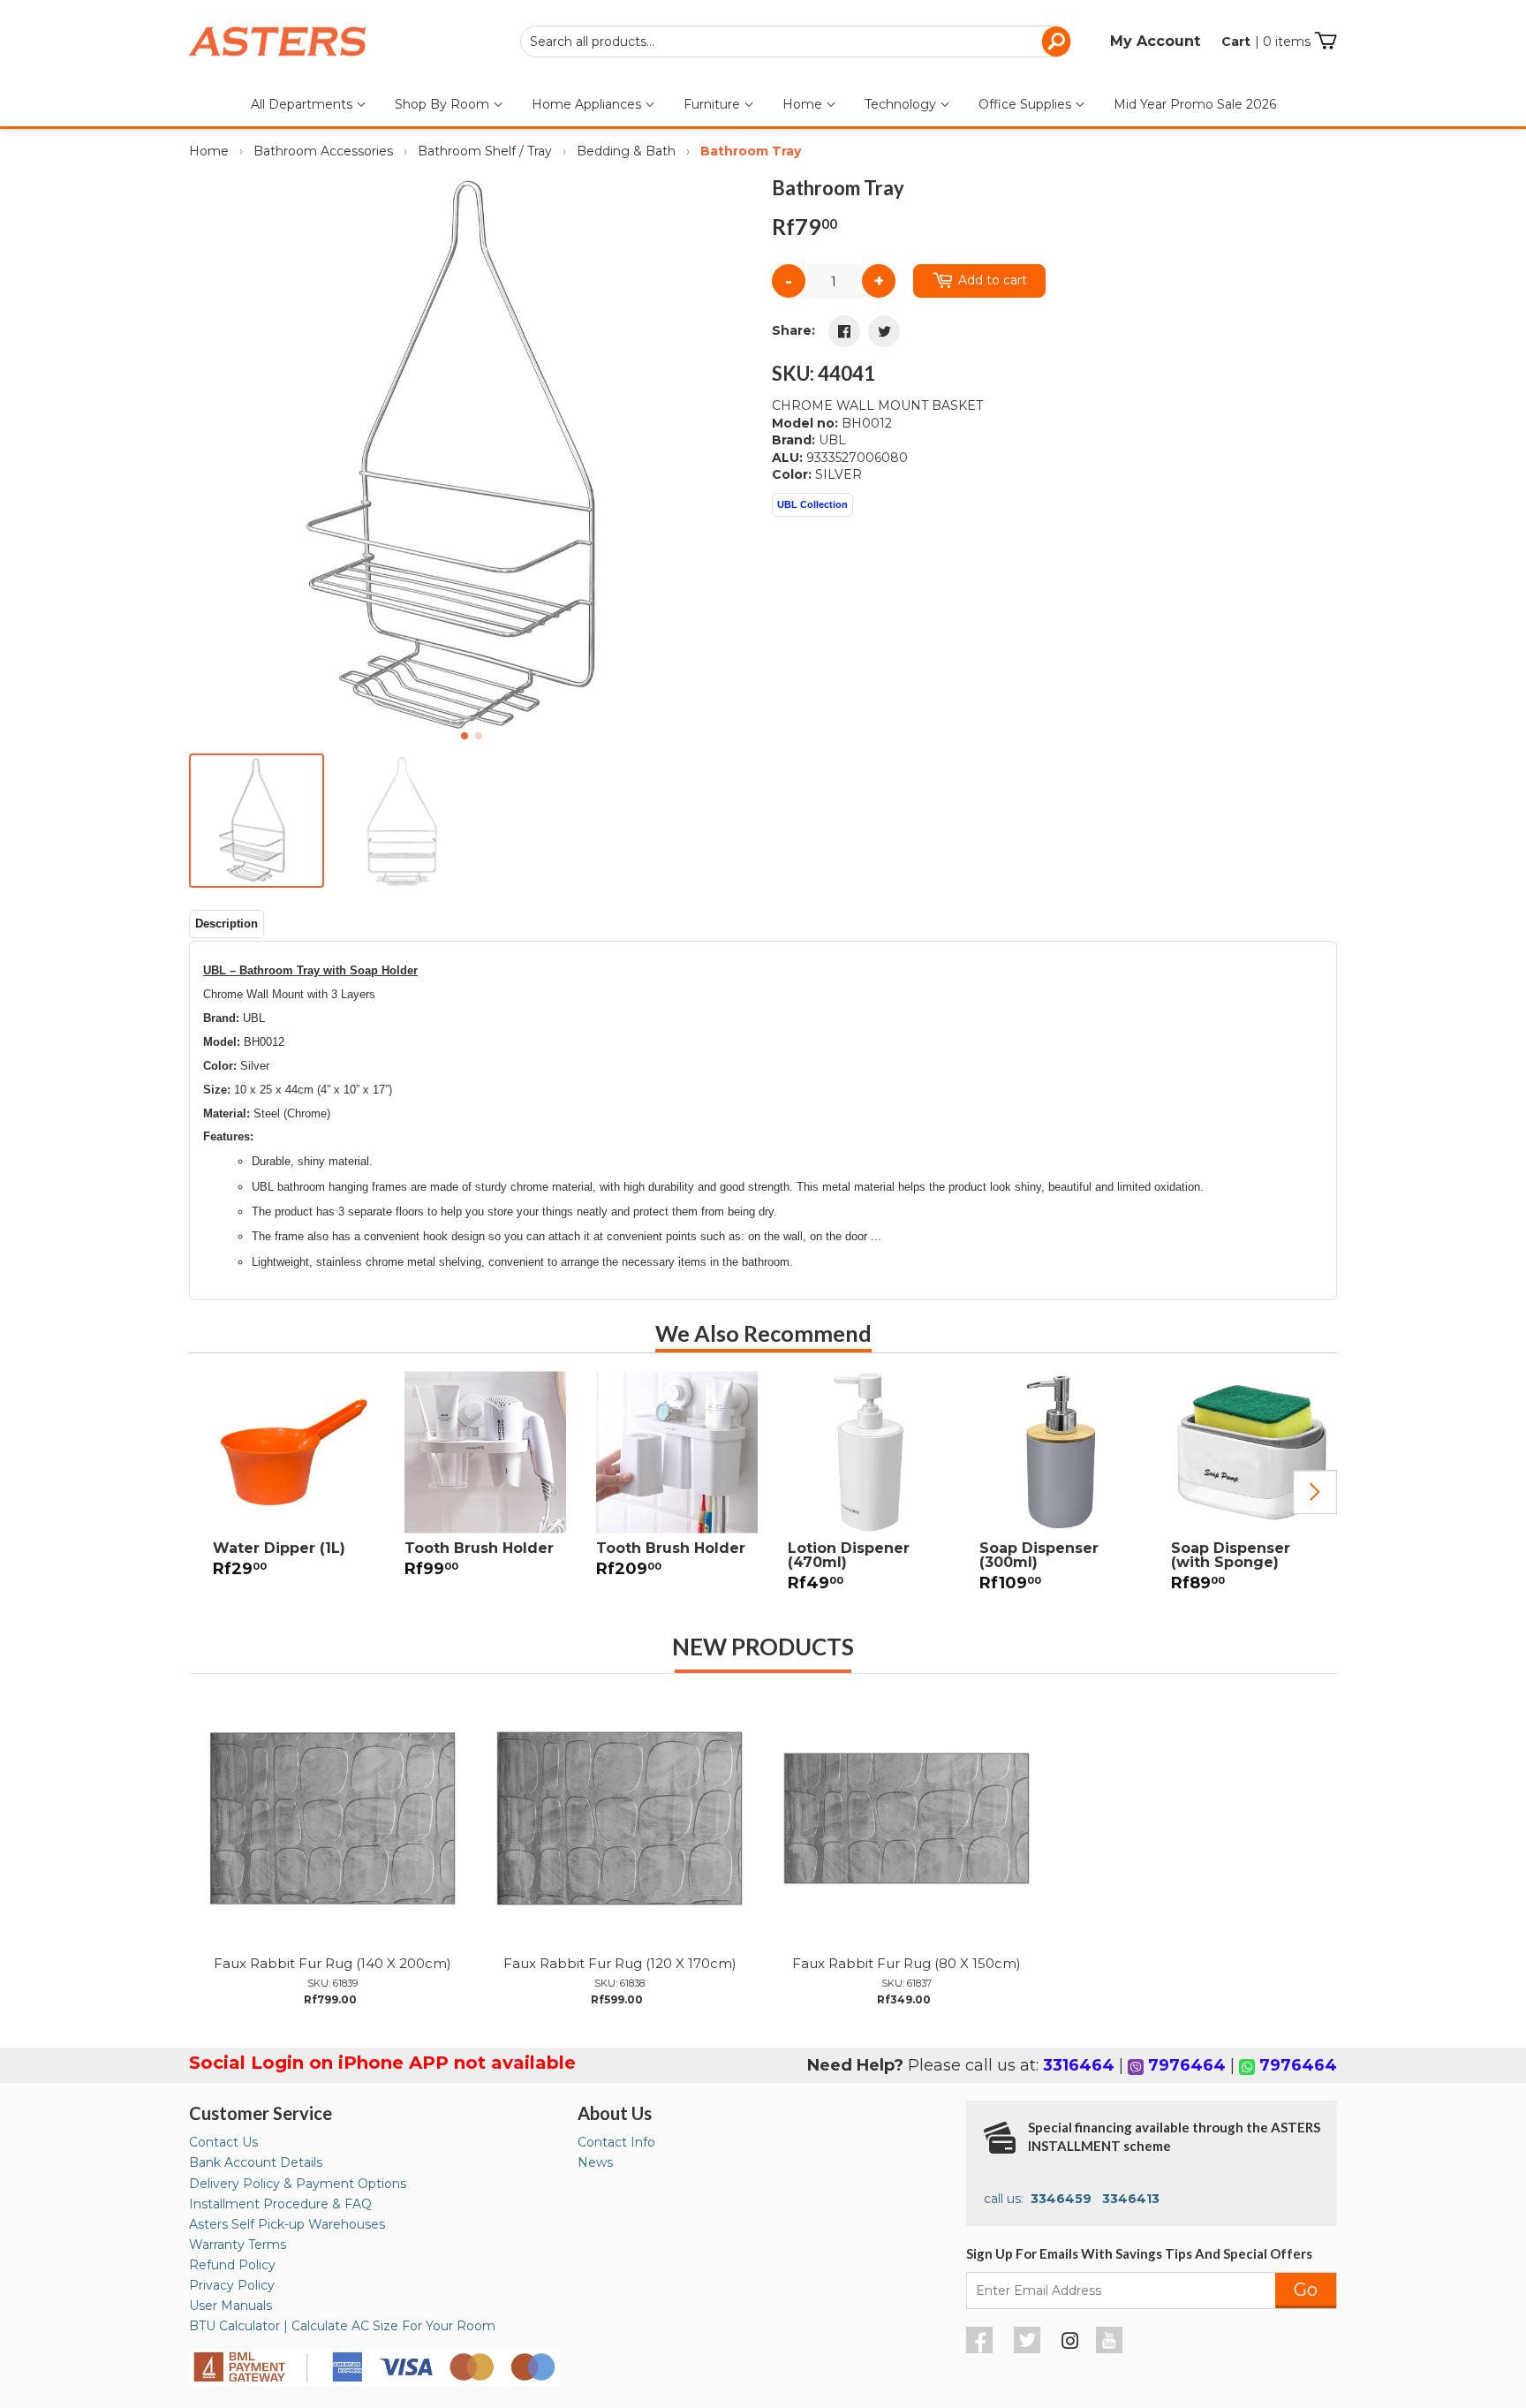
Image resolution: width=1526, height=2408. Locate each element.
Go (1306, 2290)
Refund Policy (232, 2265)
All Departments (303, 104)
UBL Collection (812, 504)
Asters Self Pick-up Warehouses (287, 2224)
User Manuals (230, 2306)
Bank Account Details (256, 2162)
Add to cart (993, 280)
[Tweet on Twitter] (884, 331)
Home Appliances (588, 104)
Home (804, 104)
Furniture (714, 104)
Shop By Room (444, 104)
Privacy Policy (232, 2285)
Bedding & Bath (626, 151)
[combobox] (796, 42)
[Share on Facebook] (844, 331)
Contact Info (616, 2142)
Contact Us (223, 2142)
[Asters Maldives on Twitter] (1029, 2349)
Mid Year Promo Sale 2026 (1195, 104)
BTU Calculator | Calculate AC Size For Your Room (342, 2326)
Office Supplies (1027, 104)
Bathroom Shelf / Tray (485, 151)
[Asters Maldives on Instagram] (1070, 2344)
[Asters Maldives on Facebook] (982, 2349)
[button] (733, 458)
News (595, 2162)
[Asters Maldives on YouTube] (1111, 2349)
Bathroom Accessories (323, 151)
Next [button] (1315, 1492)
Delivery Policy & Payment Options (298, 2184)
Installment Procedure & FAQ (280, 2204)
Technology (902, 104)
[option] (285, 1485)
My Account (1155, 41)
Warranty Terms (238, 2245)
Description (227, 924)
